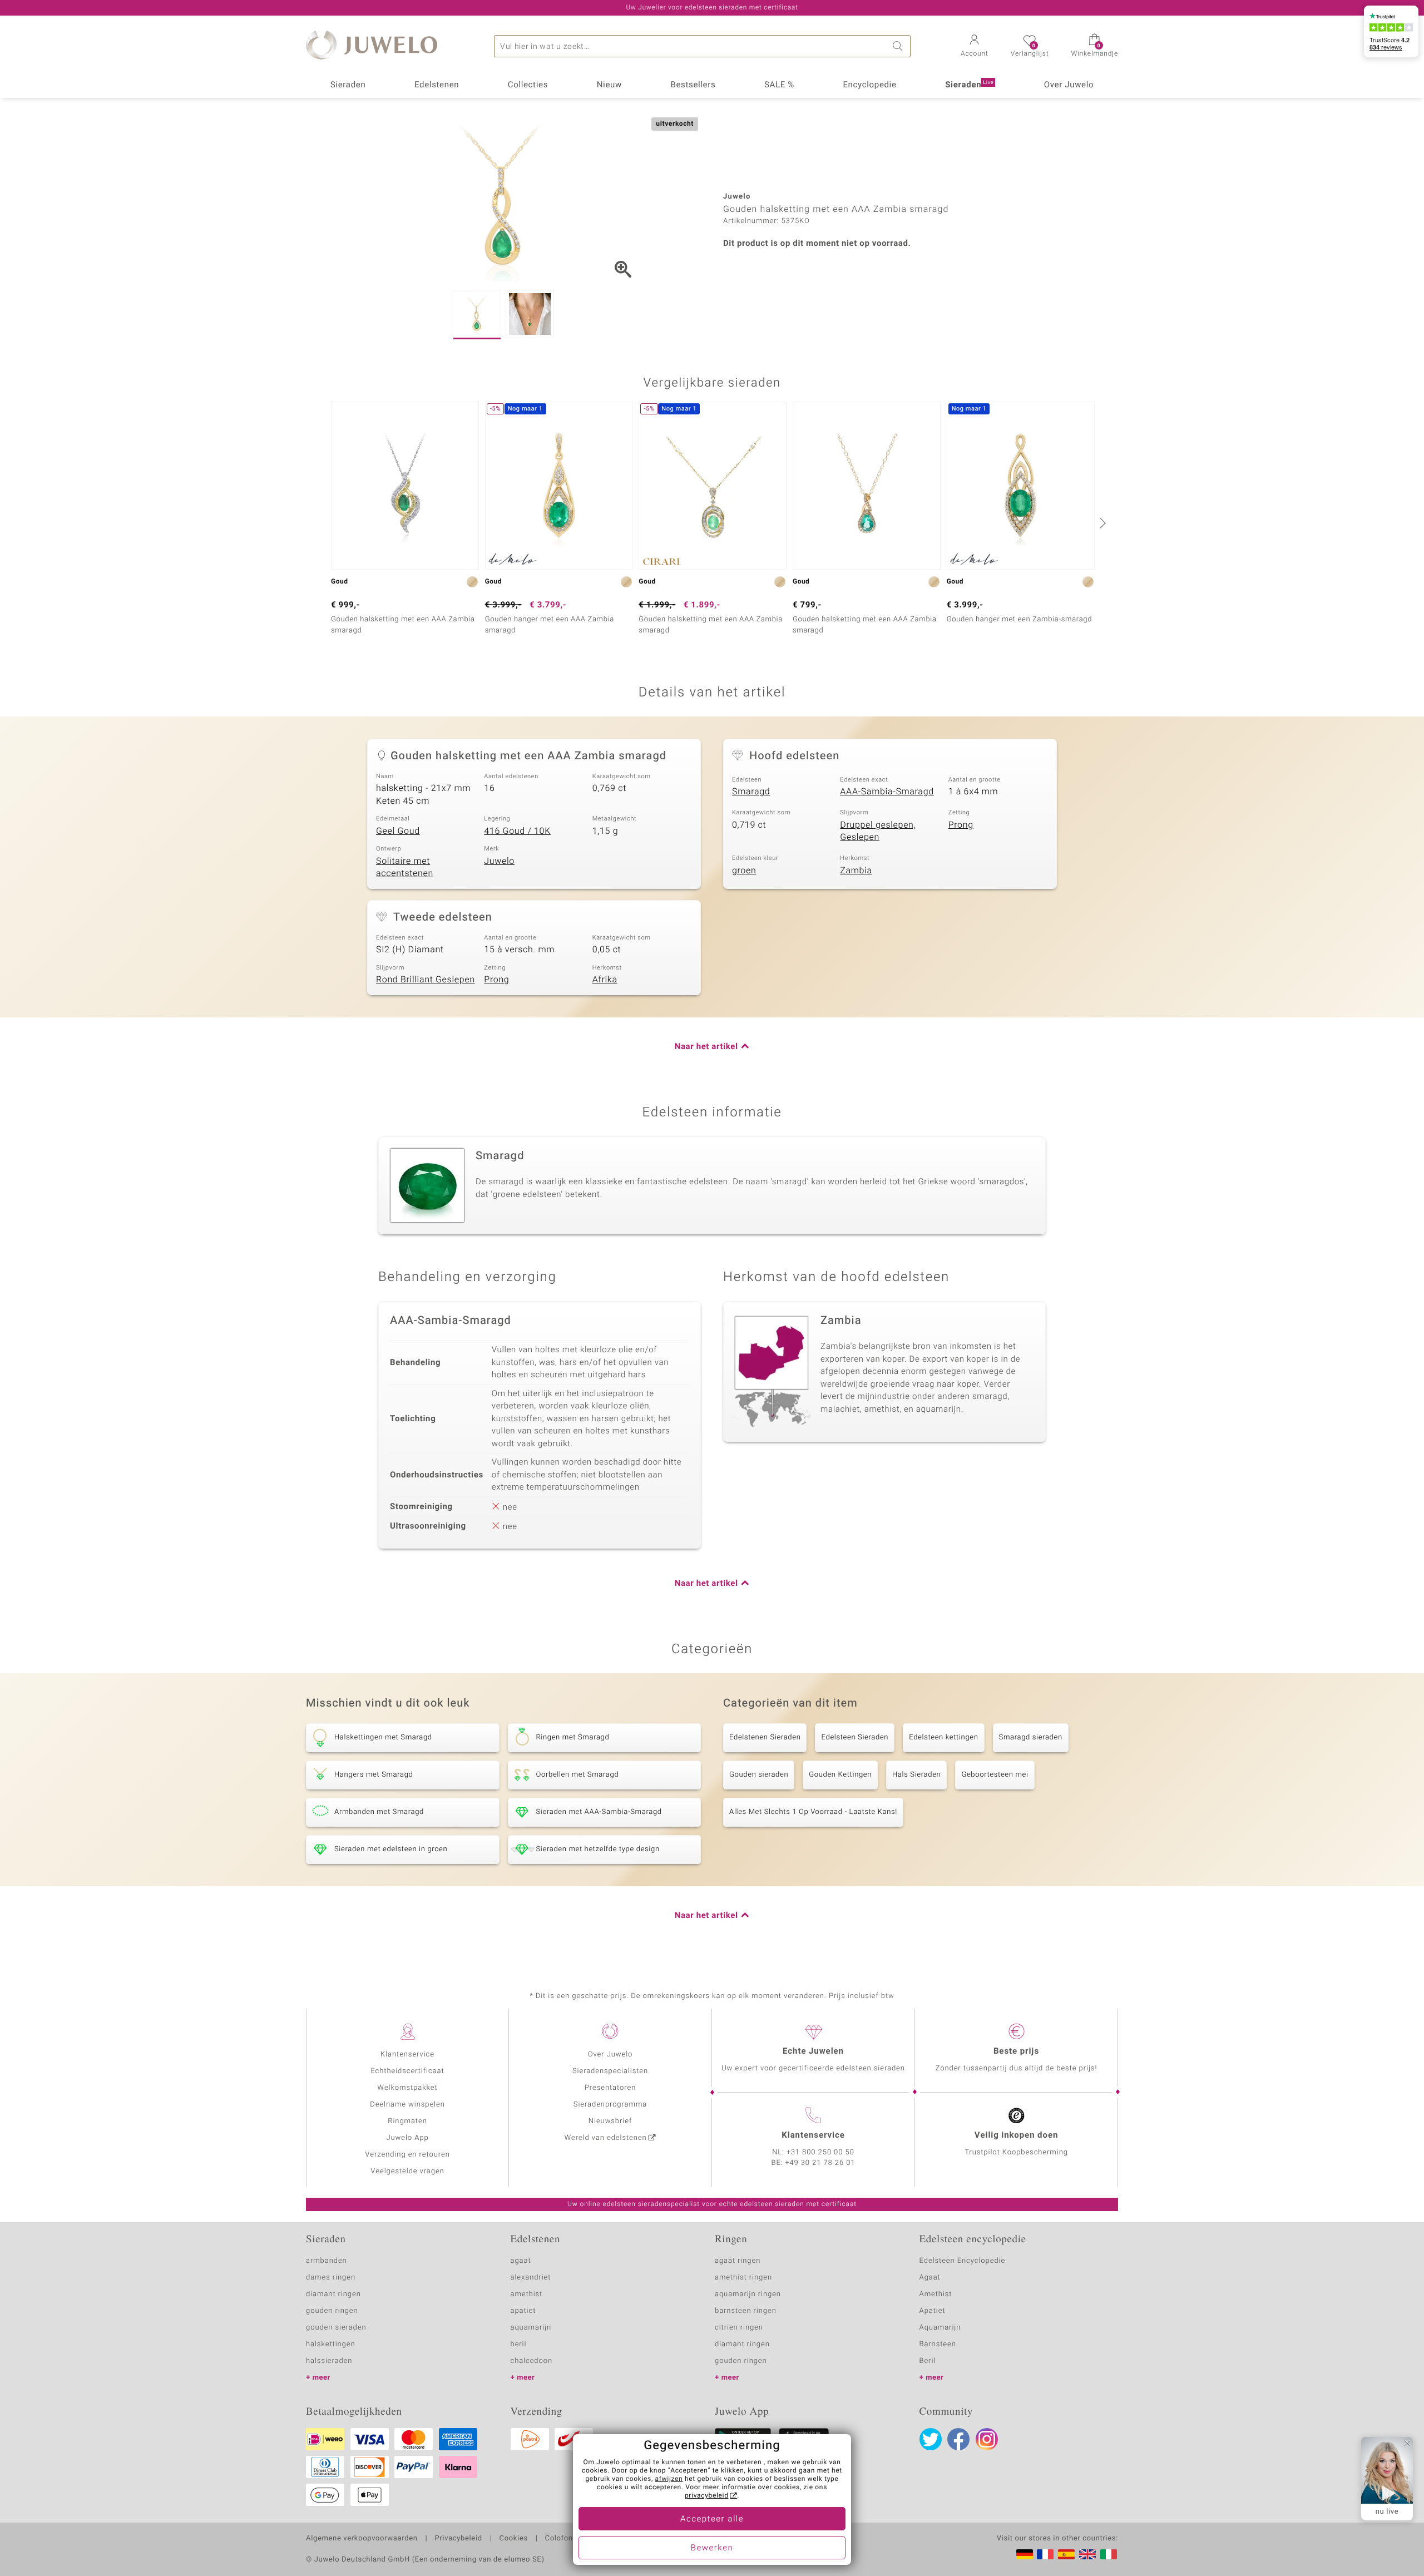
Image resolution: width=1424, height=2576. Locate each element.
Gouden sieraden (759, 1775)
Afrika (605, 980)
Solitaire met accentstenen (405, 867)
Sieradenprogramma (610, 2105)
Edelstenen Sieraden (765, 1737)
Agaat (930, 2278)
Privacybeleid (458, 2539)
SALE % (779, 85)
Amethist (936, 2294)
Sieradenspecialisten (610, 2071)
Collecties (528, 85)
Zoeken (899, 46)
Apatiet (933, 2311)
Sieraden (348, 85)
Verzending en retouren (407, 2155)
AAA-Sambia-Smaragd (887, 792)
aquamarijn (531, 2328)
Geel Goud (398, 831)
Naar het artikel (706, 1047)
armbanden (327, 2261)
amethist (527, 2294)
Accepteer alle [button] (712, 2519)
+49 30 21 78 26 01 (820, 2163)
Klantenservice (407, 2055)
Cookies (514, 2539)
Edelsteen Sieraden (855, 1737)
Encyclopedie (869, 85)
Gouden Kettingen (840, 1775)
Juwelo (499, 861)
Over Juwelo (1069, 85)
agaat (521, 2261)
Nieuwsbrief (610, 2121)
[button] (975, 47)
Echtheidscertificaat (407, 2071)
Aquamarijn (940, 2328)
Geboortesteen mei (995, 1775)
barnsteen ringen (746, 2311)
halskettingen (331, 2344)
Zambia (856, 871)
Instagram (987, 2439)
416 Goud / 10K (517, 831)
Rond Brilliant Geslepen (426, 980)
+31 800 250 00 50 (820, 2152)
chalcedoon (532, 2361)
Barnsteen (938, 2344)
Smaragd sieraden (1031, 1737)
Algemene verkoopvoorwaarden (362, 2539)
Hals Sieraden (916, 1775)
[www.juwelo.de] (1025, 2554)
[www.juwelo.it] (1109, 2554)
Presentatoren (610, 2088)
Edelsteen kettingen (943, 1737)
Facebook (958, 2439)
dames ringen (331, 2278)
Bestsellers (693, 85)
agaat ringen (738, 2261)
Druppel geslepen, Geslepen (878, 831)
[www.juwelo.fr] (1045, 2554)
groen (744, 871)
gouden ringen (332, 2311)
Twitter (931, 2439)
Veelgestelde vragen (407, 2171)
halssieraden (329, 2361)
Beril (928, 2361)
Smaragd (751, 792)
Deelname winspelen (407, 2105)
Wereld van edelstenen (606, 2138)
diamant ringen (333, 2294)
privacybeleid (707, 2496)
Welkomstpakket (407, 2088)
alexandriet (531, 2278)
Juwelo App (407, 2138)
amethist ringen (743, 2278)
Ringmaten (407, 2121)
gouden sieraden (336, 2328)
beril (519, 2344)
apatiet (523, 2311)
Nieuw (609, 85)
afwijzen (669, 2479)
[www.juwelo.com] (1087, 2554)
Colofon (559, 2539)
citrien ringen (739, 2328)
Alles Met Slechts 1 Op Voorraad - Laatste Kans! (813, 1812)
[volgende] (1101, 523)
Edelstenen (437, 85)
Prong (961, 825)
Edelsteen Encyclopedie (963, 2261)
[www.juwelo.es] (1066, 2554)
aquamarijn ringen (748, 2294)
